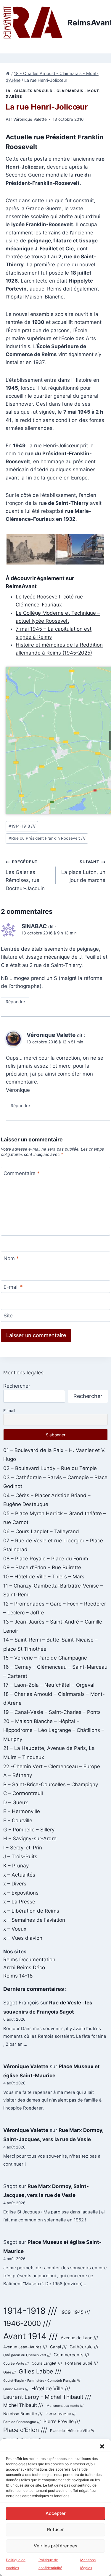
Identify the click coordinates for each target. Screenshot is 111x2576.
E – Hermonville (22, 1811)
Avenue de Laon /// (79, 2338)
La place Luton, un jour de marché (83, 871)
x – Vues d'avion (23, 1938)
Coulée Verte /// (16, 2363)
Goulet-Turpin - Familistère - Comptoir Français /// (42, 2381)
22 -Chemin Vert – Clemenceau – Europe (52, 1766)
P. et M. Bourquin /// (61, 2414)
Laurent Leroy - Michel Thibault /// (47, 2397)
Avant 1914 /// (30, 2336)
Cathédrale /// (84, 2347)
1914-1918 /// (22, 826)
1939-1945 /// (75, 2312)
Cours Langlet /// (47, 2363)
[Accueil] (8, 73)
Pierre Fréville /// (62, 2421)
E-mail (13, 1287)
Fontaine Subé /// (82, 2363)
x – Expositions (21, 1893)
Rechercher (17, 1386)
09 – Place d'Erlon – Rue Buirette (42, 1567)
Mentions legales (23, 1373)
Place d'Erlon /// (25, 2430)
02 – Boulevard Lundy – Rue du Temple (50, 1468)
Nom (11, 1258)
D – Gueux (16, 1802)
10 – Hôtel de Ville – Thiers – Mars (44, 1577)
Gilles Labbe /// (40, 2371)
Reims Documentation (29, 1960)
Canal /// (58, 2347)
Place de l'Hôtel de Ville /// (72, 2431)
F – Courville (18, 1820)
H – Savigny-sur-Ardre (30, 1838)
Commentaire (22, 1173)
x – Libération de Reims (31, 1911)
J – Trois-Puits (20, 1856)
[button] (102, 2446)
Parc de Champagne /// (22, 2422)
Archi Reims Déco (24, 1968)
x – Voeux (15, 1929)
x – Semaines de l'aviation (34, 1920)
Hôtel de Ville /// (51, 2388)
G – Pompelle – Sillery (29, 1830)
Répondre (15, 1002)
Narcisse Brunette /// (23, 2414)
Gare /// (9, 2372)
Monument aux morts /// (65, 2406)
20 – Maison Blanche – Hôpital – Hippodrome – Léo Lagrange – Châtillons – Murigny (54, 1730)
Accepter (56, 2513)
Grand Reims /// (16, 2389)
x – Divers (15, 1884)
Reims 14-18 (18, 1976)
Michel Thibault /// (23, 2405)
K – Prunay (16, 1866)
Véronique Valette (30, 119)
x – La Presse (19, 1902)
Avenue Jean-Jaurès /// (25, 2347)
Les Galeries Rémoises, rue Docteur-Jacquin (25, 875)
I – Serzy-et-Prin (23, 1848)
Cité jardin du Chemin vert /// (27, 2355)
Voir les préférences (55, 2546)
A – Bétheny (18, 1775)
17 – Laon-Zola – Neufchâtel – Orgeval (49, 1685)
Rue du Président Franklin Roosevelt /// (47, 838)
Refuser (55, 2529)
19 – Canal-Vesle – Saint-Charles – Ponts (52, 1712)
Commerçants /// (71, 2355)
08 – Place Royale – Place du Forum (46, 1559)
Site (8, 1316)
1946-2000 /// (27, 2323)
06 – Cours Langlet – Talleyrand (41, 1531)
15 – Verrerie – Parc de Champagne (45, 1658)
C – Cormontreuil (23, 1793)
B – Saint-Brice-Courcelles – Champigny (51, 1784)
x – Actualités (19, 1875)
